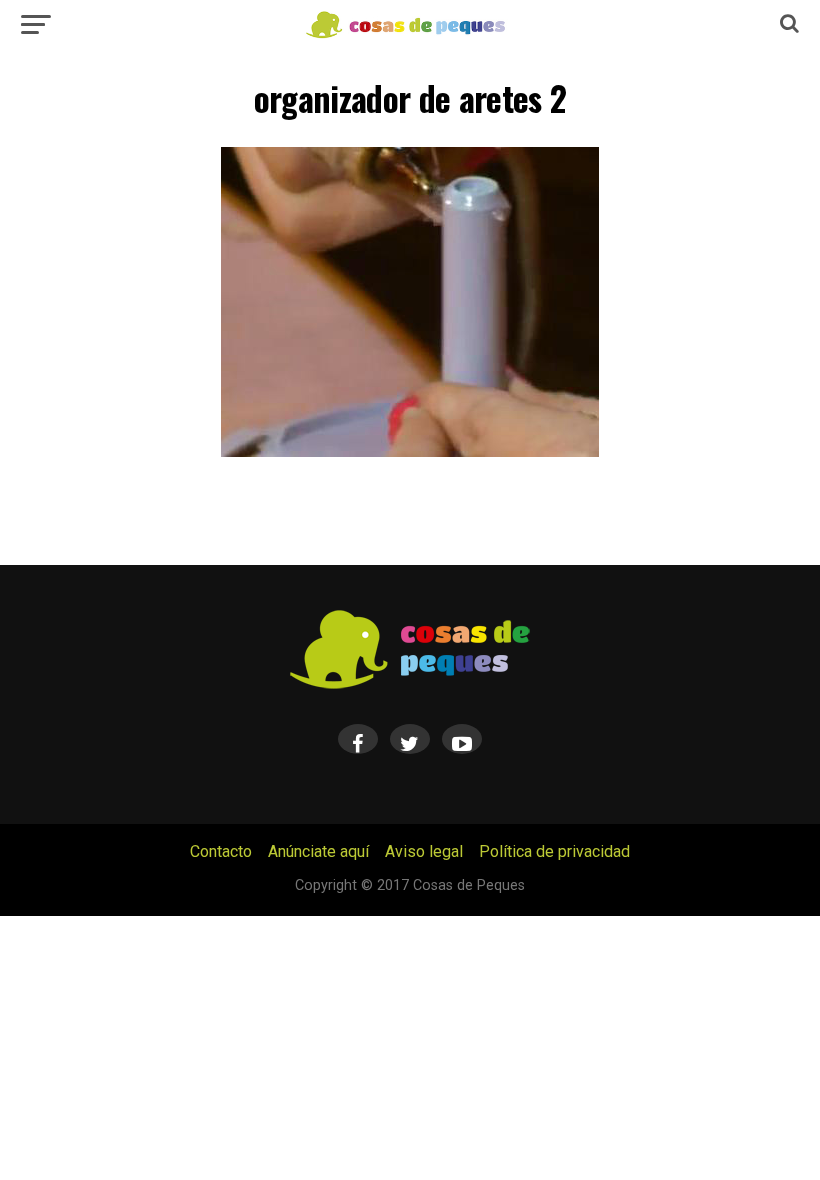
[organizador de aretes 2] (410, 451)
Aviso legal (424, 851)
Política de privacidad (554, 851)
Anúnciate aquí (318, 851)
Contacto (221, 851)
